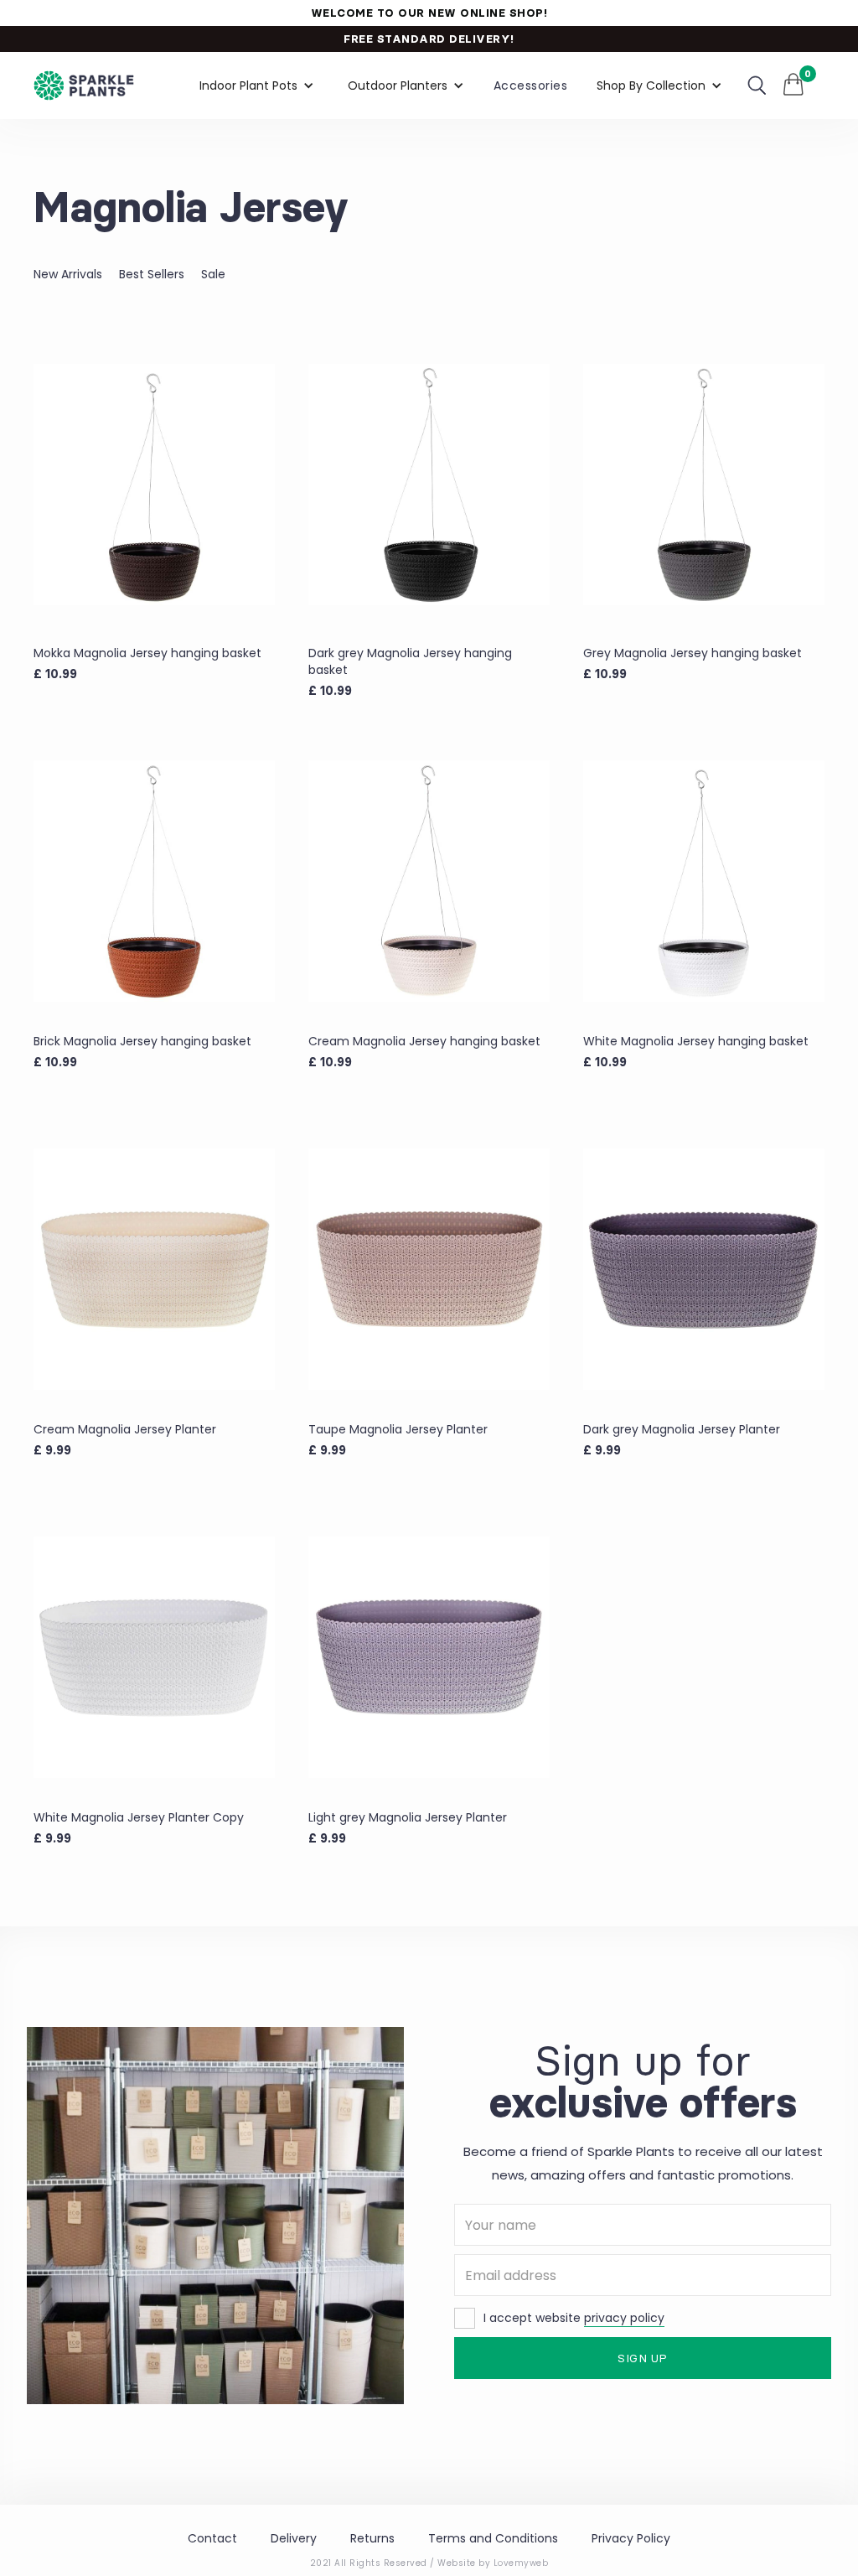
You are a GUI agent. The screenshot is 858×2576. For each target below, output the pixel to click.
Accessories (531, 86)
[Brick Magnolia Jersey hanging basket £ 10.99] (154, 881)
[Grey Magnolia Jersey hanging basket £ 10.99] (704, 484)
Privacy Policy (631, 2538)
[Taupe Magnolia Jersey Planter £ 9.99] (429, 1269)
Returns (372, 2538)
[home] (84, 86)
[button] (257, 86)
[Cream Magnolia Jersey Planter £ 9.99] (154, 1269)
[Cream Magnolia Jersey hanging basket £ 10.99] (429, 881)
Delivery (294, 2538)
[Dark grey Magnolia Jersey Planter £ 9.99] (704, 1269)
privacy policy (624, 2318)
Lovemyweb (521, 2563)
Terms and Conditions (493, 2538)
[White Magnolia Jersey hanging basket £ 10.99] (704, 881)
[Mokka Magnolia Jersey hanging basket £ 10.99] (154, 484)
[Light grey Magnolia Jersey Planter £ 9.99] (429, 1657)
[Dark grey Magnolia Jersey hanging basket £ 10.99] (429, 484)
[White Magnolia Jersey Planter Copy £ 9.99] (154, 1657)
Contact (212, 2538)
